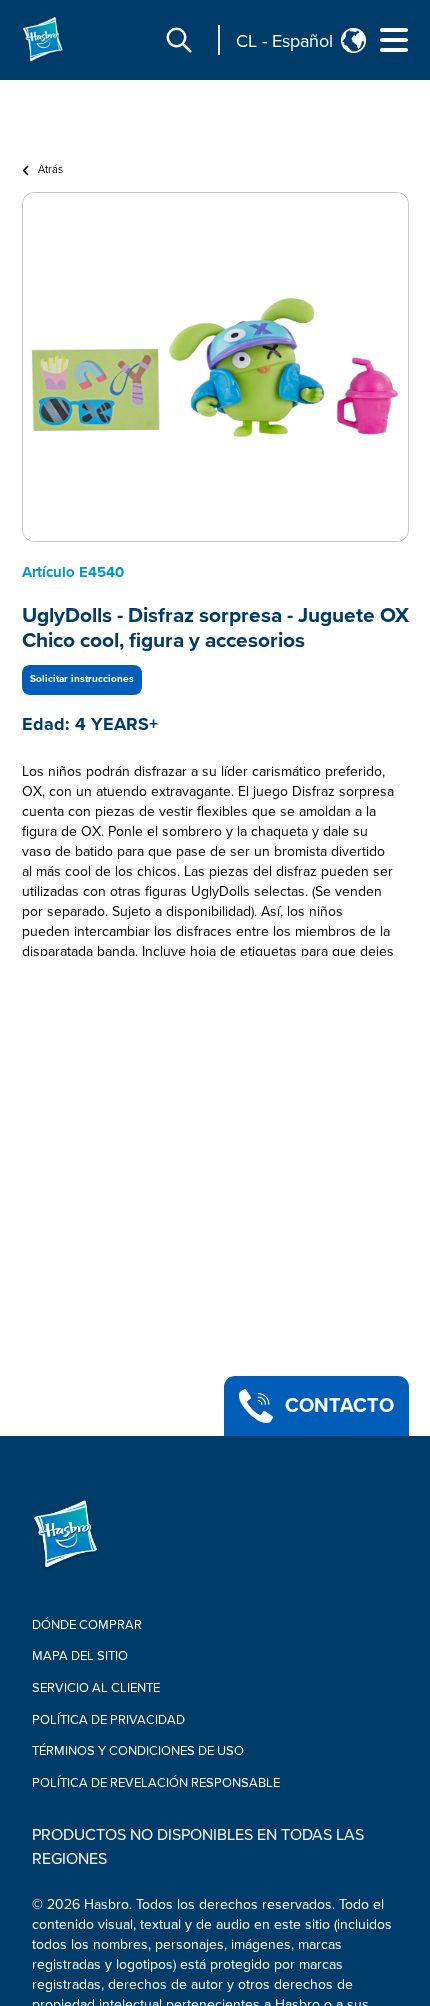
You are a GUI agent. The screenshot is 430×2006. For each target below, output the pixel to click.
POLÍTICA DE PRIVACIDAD (108, 1720)
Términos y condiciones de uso (138, 1751)
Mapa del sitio (80, 1656)
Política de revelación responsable (156, 1783)
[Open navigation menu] (394, 40)
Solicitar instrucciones (82, 679)
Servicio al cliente (96, 1688)
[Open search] (179, 40)
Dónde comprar (87, 1625)
